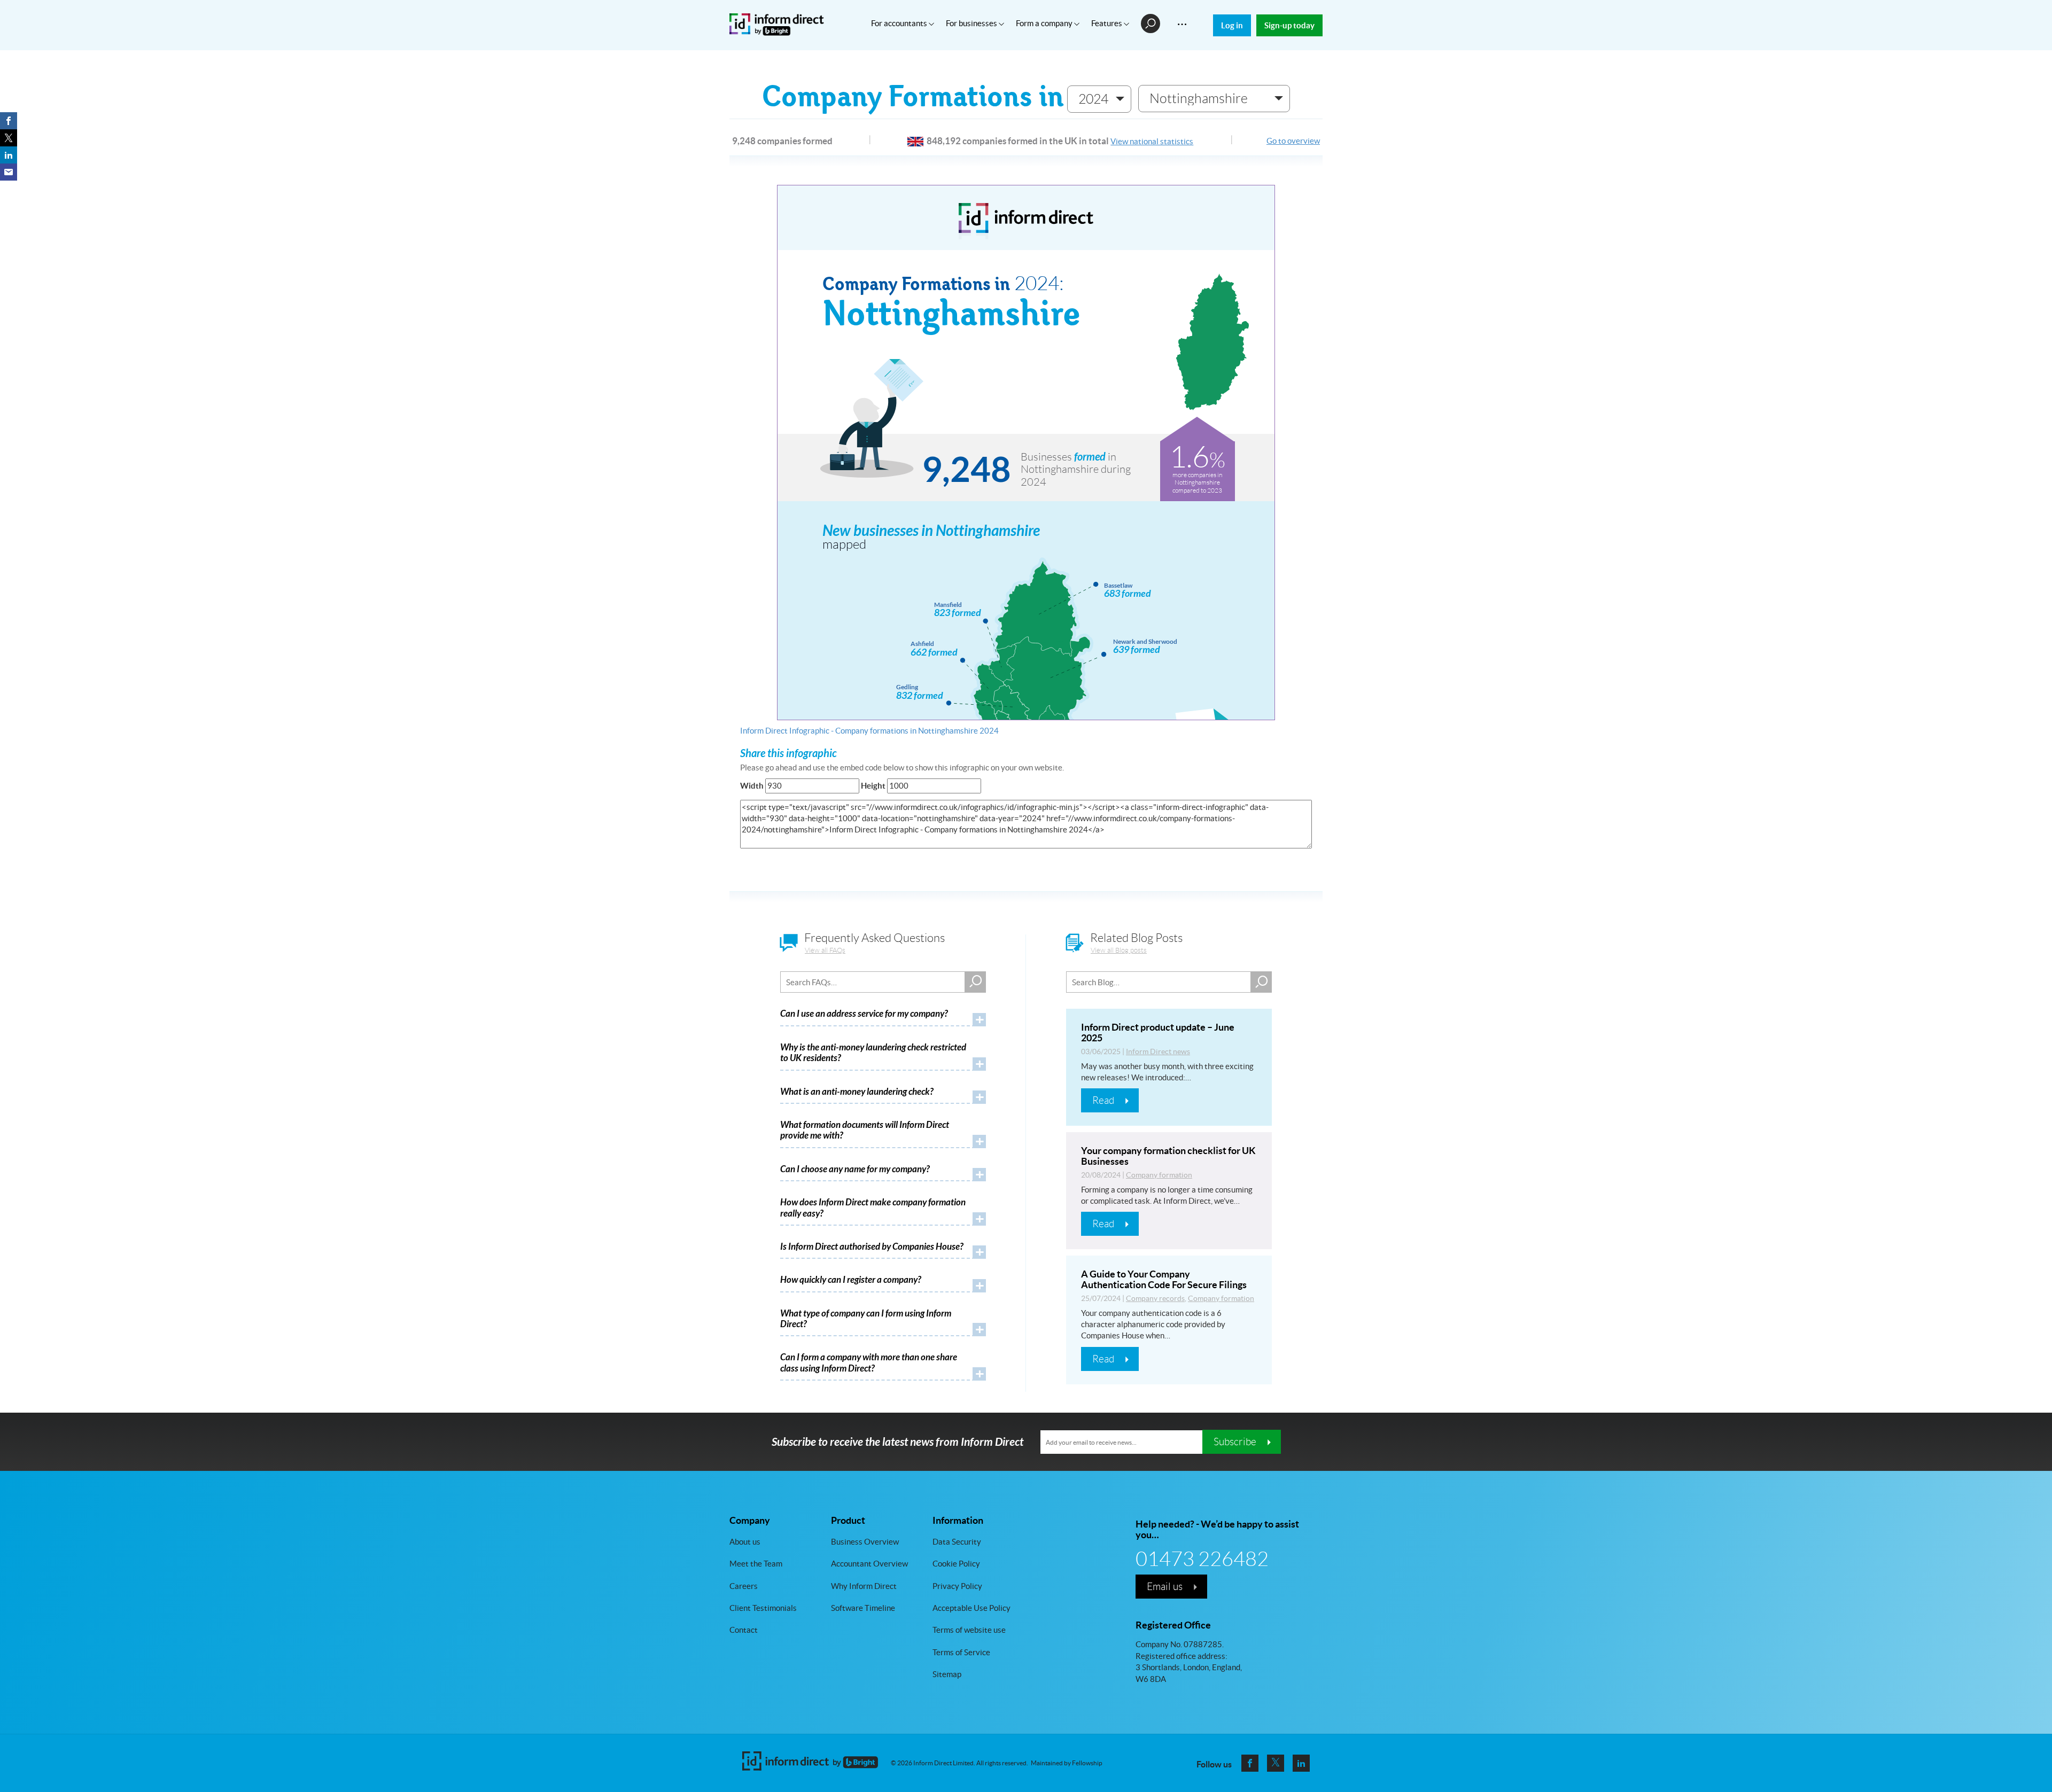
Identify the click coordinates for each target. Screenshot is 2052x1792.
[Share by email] (9, 172)
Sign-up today (1289, 25)
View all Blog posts (1119, 950)
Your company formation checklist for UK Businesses (1168, 1156)
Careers (744, 1586)
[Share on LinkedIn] (9, 155)
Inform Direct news (1158, 1051)
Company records (1155, 1298)
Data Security (957, 1542)
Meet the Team (756, 1564)
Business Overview (865, 1542)
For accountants (900, 23)
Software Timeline (863, 1608)
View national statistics (1152, 141)
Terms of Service (961, 1652)
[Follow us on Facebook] (1250, 1763)
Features (1107, 23)
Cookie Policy (956, 1564)
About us (745, 1542)
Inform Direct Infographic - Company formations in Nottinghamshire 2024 (869, 731)
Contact (744, 1630)
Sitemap (947, 1674)
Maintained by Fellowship (1067, 1763)
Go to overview (1293, 141)
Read (1103, 1100)
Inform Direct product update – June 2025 (1158, 1033)
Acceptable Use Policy (971, 1608)
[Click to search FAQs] (975, 982)
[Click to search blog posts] (1261, 982)
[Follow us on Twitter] (1276, 1763)
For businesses (972, 23)
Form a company (1045, 23)
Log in (1232, 25)
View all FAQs (825, 950)
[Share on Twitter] (9, 138)
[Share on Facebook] (9, 121)
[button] (1099, 99)
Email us (1165, 1586)
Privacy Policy (957, 1586)
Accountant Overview (869, 1564)
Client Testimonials (763, 1608)
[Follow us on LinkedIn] (1301, 1763)
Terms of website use (969, 1630)
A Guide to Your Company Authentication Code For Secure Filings (1164, 1279)
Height (873, 786)
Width (752, 786)
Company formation (1159, 1175)
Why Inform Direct (864, 1586)
